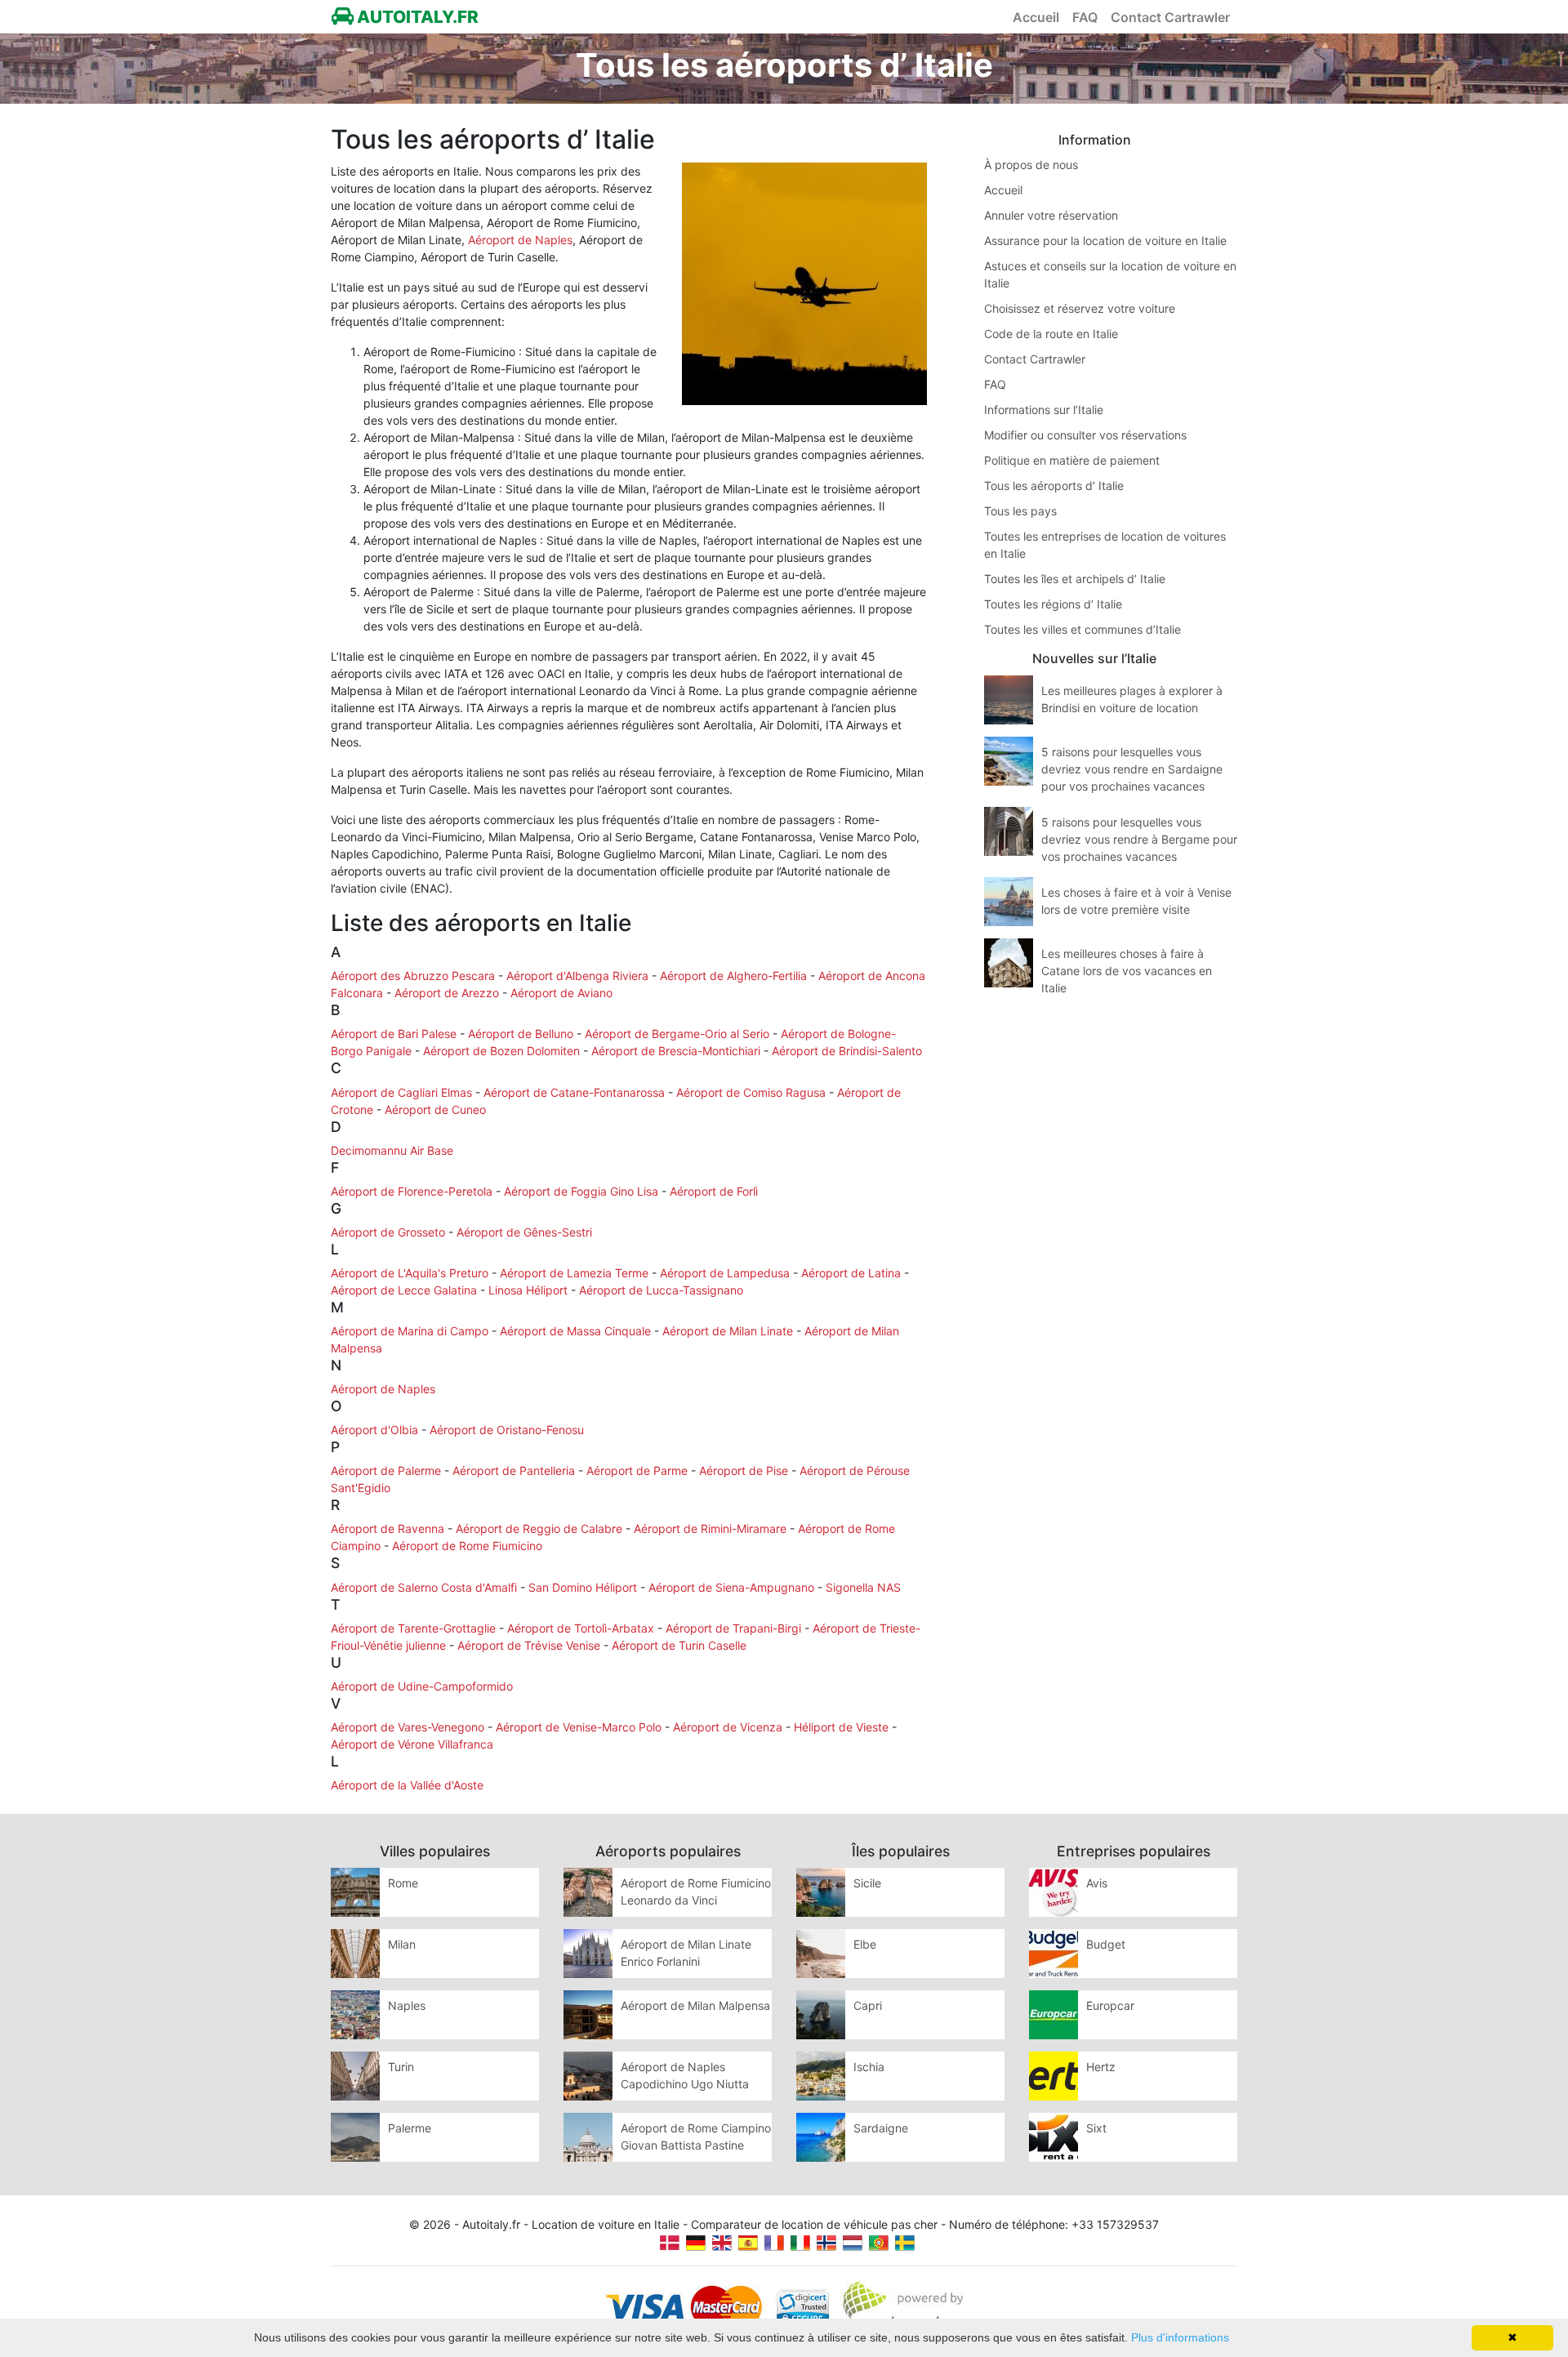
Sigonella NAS (863, 1587)
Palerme (410, 2128)
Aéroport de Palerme (386, 1470)
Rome (403, 1883)
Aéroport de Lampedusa (725, 1273)
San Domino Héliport (583, 1587)
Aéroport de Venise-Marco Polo (579, 1727)
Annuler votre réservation (1051, 215)
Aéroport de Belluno (521, 1034)
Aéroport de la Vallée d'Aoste (407, 1785)
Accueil (1036, 17)
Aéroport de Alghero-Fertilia (733, 976)
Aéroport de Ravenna (388, 1528)
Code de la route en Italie (1051, 334)
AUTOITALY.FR (416, 17)
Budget (1106, 1944)
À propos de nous (1031, 165)
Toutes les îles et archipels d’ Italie (1075, 579)
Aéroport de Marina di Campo (410, 1331)
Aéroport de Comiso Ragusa (751, 1092)
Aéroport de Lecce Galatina (404, 1290)
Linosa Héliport (528, 1290)
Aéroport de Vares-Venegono (408, 1727)
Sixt (1096, 2128)
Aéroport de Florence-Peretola (412, 1191)
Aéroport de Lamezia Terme (574, 1273)
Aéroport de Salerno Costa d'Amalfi (424, 1587)
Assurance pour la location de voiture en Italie (1105, 241)
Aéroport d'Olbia (374, 1430)
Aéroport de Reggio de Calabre (539, 1528)
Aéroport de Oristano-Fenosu (507, 1430)
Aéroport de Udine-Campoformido (422, 1686)
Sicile (867, 1883)
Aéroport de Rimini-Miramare (710, 1528)
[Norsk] (826, 2241)
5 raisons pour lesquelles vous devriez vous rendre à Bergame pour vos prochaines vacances (1139, 839)
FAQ (1085, 17)
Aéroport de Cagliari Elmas (401, 1092)
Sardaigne (881, 2128)
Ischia (869, 2067)
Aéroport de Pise (744, 1470)
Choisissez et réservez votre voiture (1080, 308)
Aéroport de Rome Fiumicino (467, 1546)
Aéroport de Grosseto (388, 1232)
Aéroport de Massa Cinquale (575, 1331)
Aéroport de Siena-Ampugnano (731, 1587)
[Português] (879, 2241)
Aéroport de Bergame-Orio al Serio (677, 1034)
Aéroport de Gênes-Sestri (524, 1232)
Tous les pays (1020, 511)
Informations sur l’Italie (1044, 410)
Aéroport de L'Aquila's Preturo (410, 1273)
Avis (1097, 1883)
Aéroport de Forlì (714, 1191)
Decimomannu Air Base (392, 1150)
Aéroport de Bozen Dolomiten (501, 1051)
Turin (401, 2067)
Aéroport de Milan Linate (728, 1331)
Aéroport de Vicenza (728, 1727)
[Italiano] (800, 2241)
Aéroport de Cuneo (435, 1109)
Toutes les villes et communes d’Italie (1082, 629)
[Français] (774, 2241)
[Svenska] (905, 2241)
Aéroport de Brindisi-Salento (847, 1051)
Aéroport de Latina (851, 1273)
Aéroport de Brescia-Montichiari (676, 1051)
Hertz (1101, 2067)
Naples (407, 2005)
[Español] (748, 2241)
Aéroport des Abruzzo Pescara (413, 976)
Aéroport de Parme (637, 1470)
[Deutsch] (696, 2241)
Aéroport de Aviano (561, 993)
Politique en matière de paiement (1072, 460)
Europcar (1110, 2005)
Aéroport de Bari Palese (394, 1034)
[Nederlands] (853, 2241)
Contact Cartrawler (1170, 17)
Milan (402, 1944)
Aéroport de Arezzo (447, 993)
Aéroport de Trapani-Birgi (733, 1628)
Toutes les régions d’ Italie (1053, 604)
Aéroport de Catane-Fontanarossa (574, 1092)
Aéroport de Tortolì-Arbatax (581, 1628)
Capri (868, 2005)
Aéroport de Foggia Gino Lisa (581, 1191)
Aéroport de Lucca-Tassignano (661, 1290)
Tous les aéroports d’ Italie (1054, 486)
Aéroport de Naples (520, 240)
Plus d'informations (1180, 2337)
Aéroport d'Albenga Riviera (577, 976)
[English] (722, 2241)
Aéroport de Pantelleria (514, 1470)
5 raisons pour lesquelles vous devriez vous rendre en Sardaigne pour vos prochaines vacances (1132, 769)
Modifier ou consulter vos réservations (1085, 435)
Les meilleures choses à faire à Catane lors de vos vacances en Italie (1127, 971)
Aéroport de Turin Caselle (679, 1645)
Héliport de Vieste (841, 1727)
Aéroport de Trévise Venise (529, 1645)
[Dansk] (670, 2241)
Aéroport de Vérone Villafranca (412, 1744)
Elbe (865, 1944)
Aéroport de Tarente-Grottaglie (413, 1628)
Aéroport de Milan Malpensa (695, 2005)
